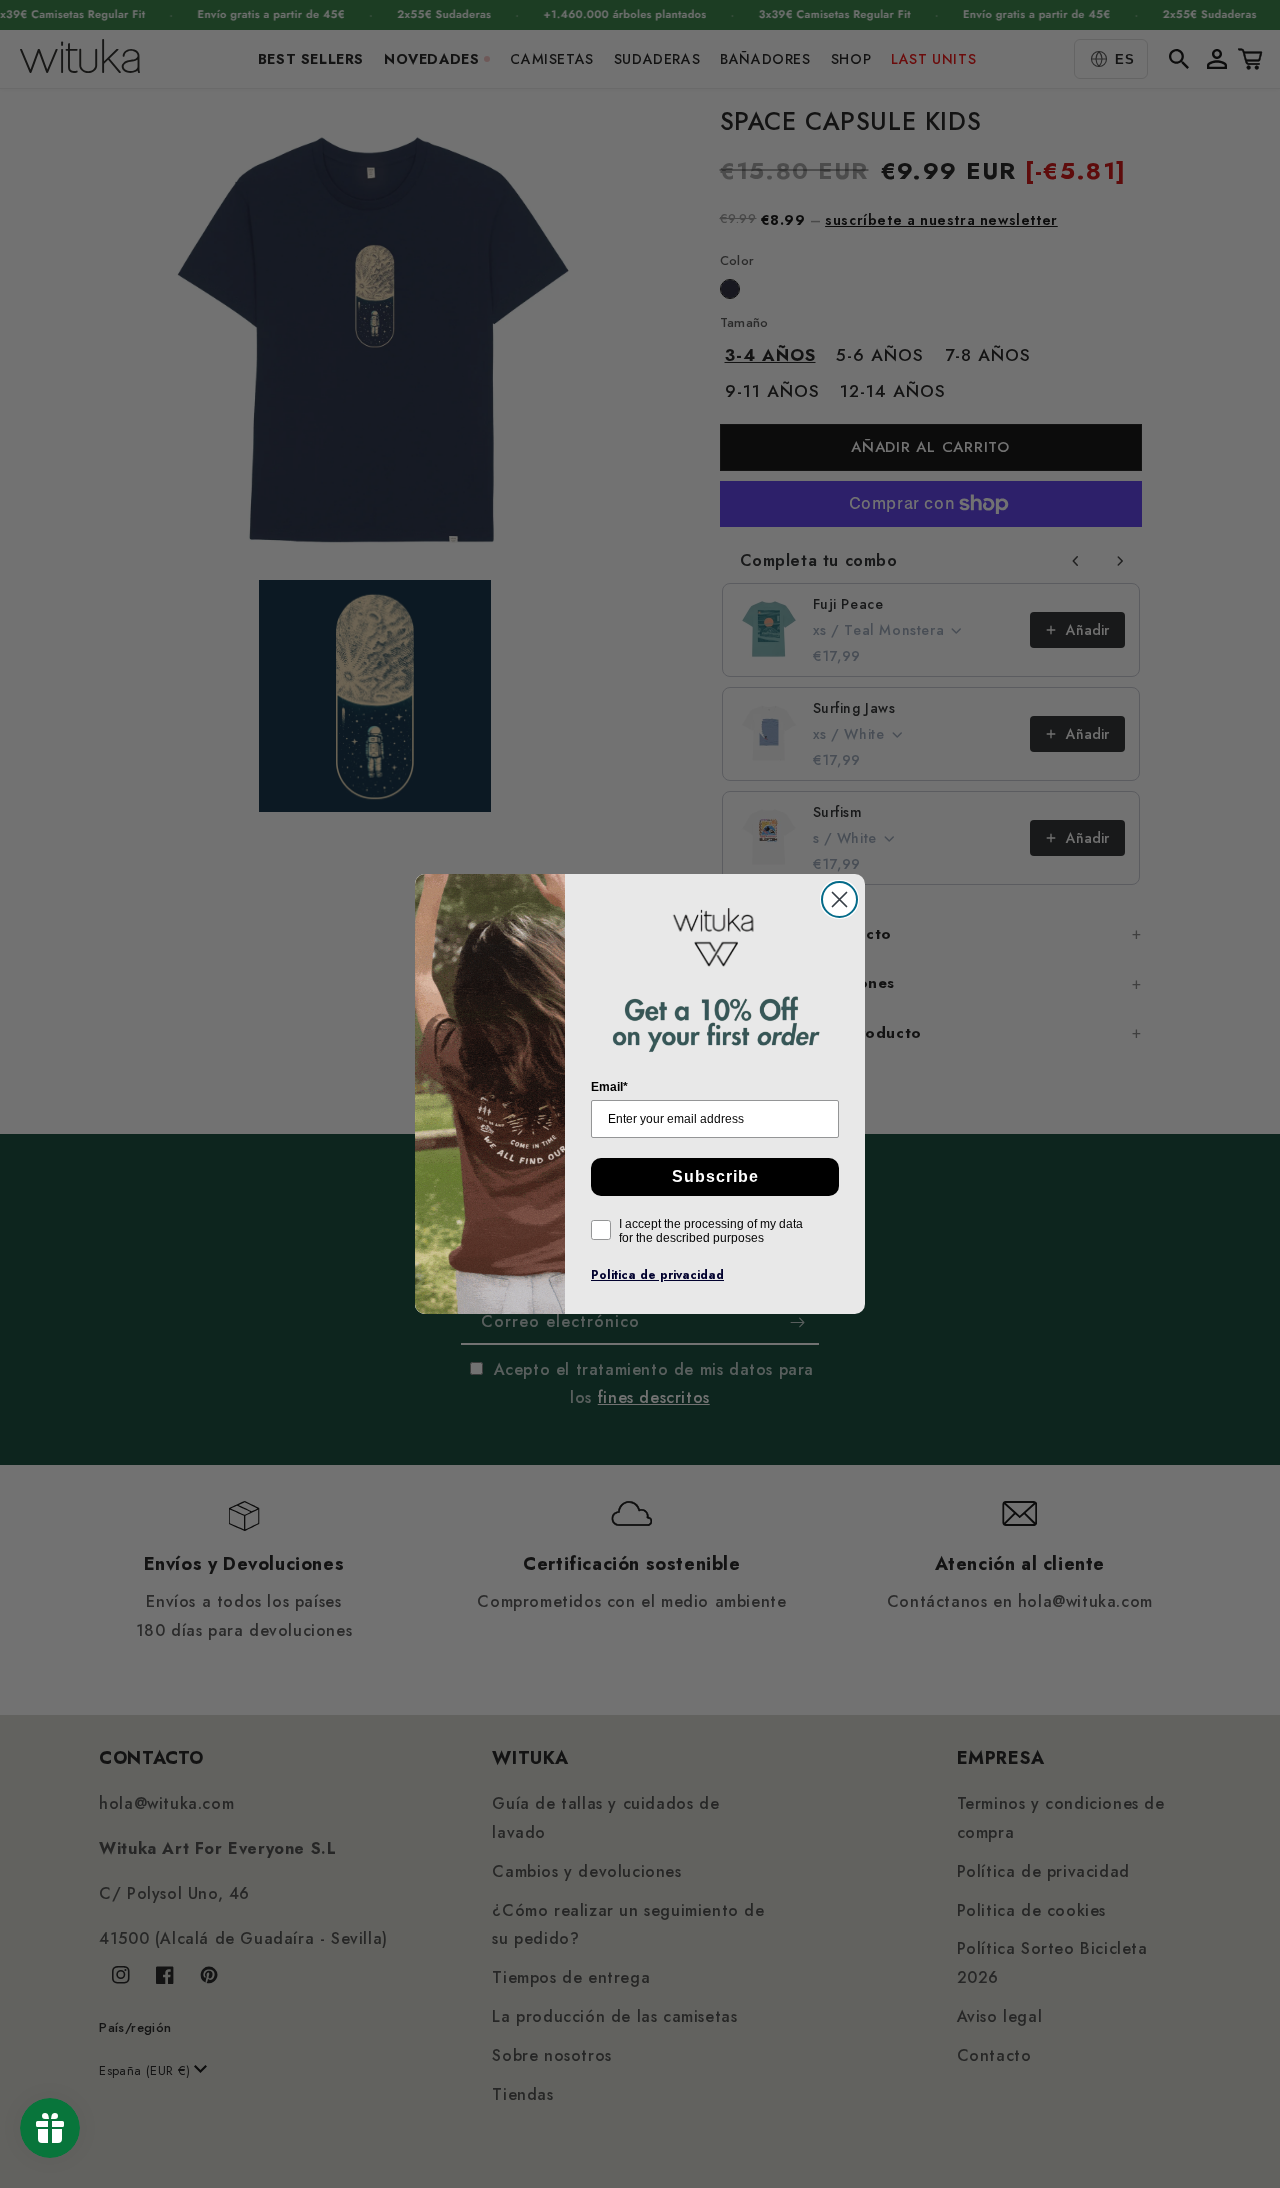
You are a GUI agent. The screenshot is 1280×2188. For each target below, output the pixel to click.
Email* (609, 1087)
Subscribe (715, 1176)
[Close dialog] (839, 899)
